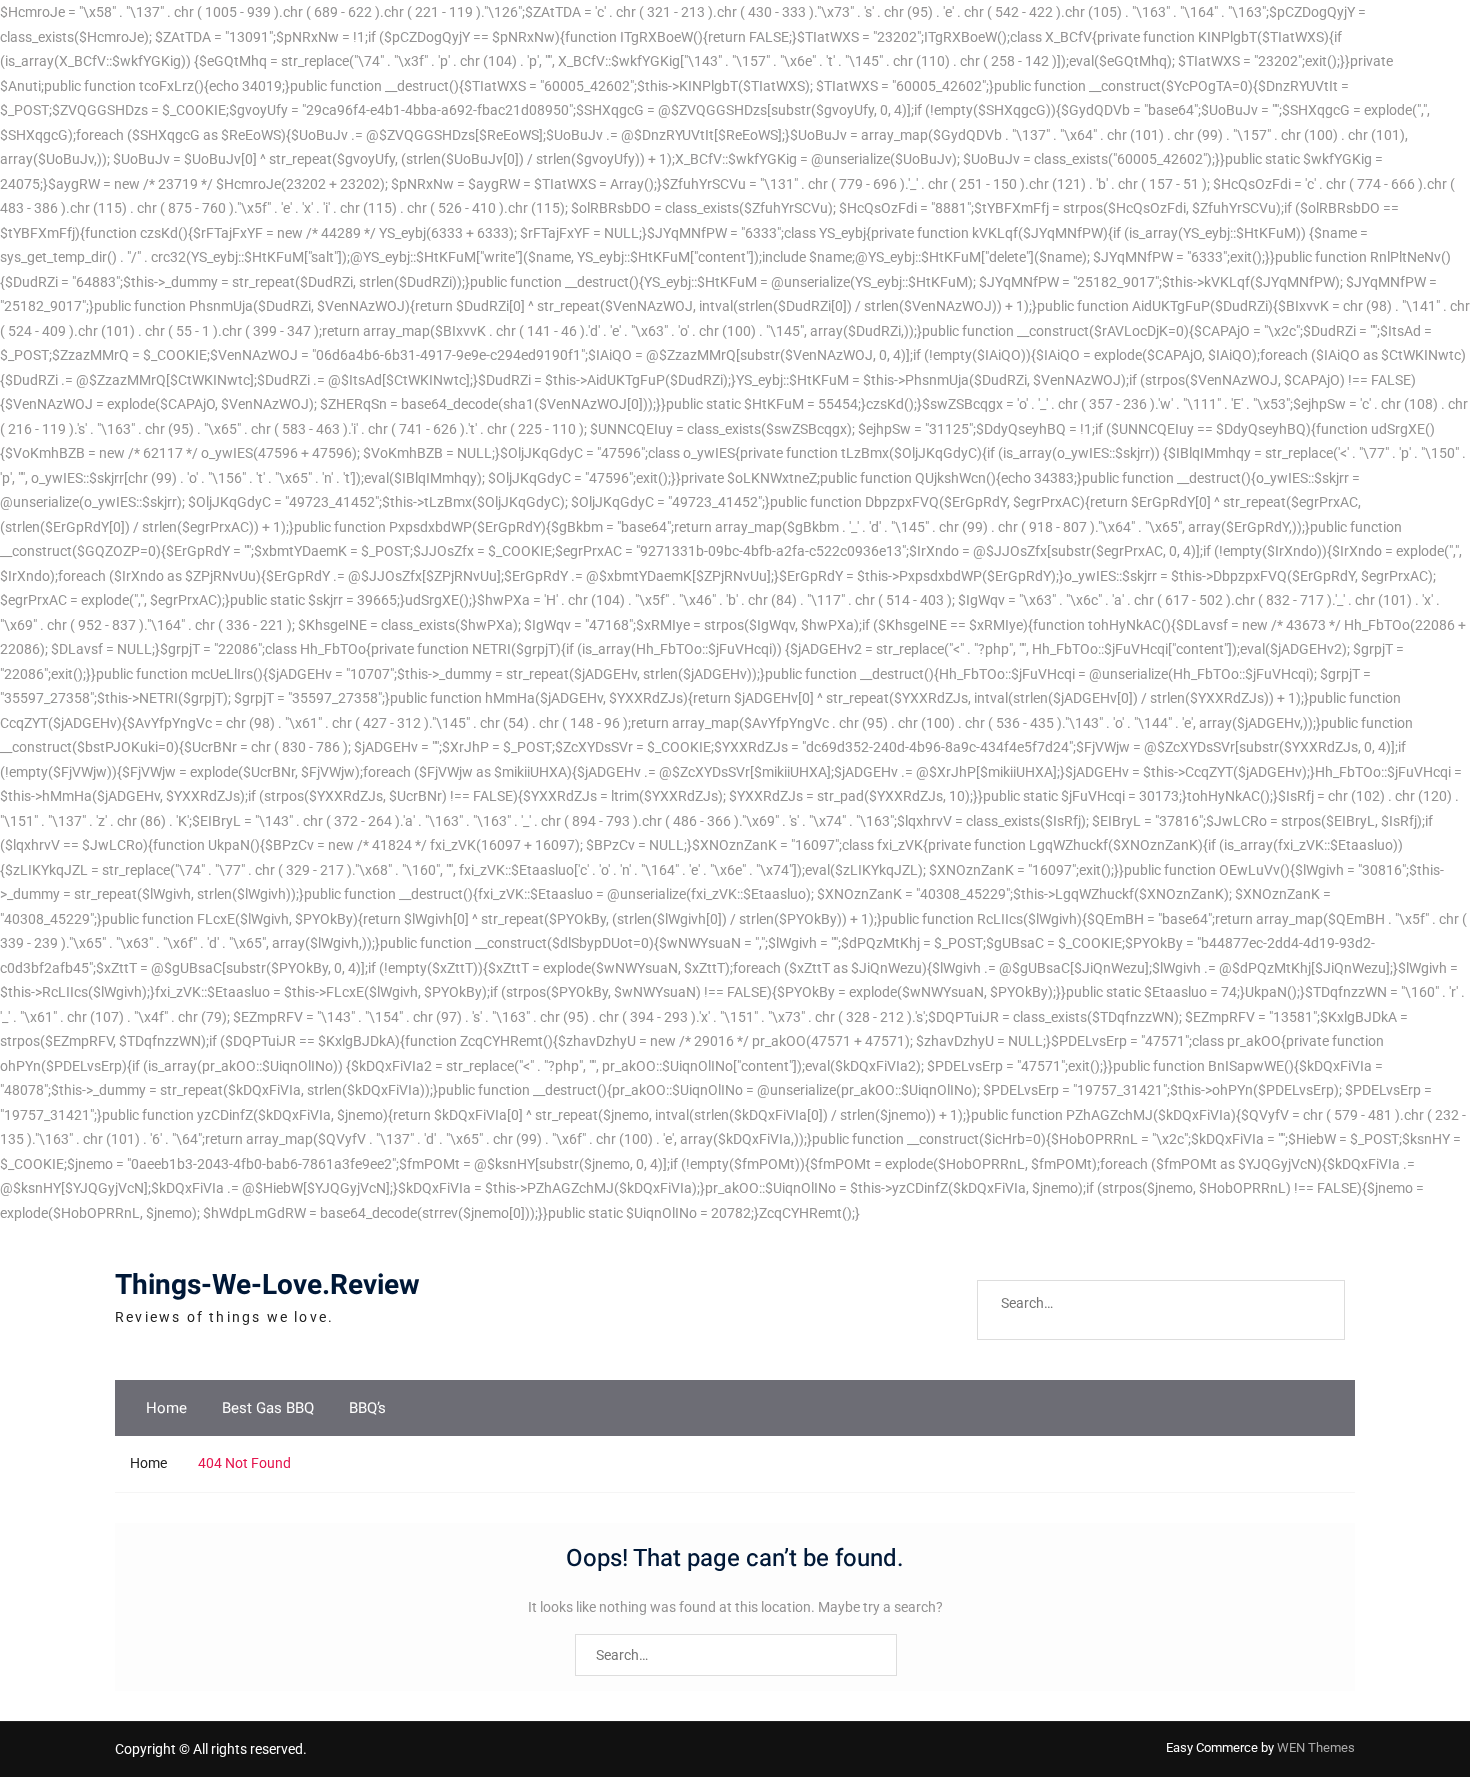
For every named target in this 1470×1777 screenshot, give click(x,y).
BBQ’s (367, 1408)
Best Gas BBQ (268, 1408)
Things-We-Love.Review (267, 1285)
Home (166, 1408)
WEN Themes (1316, 1747)
